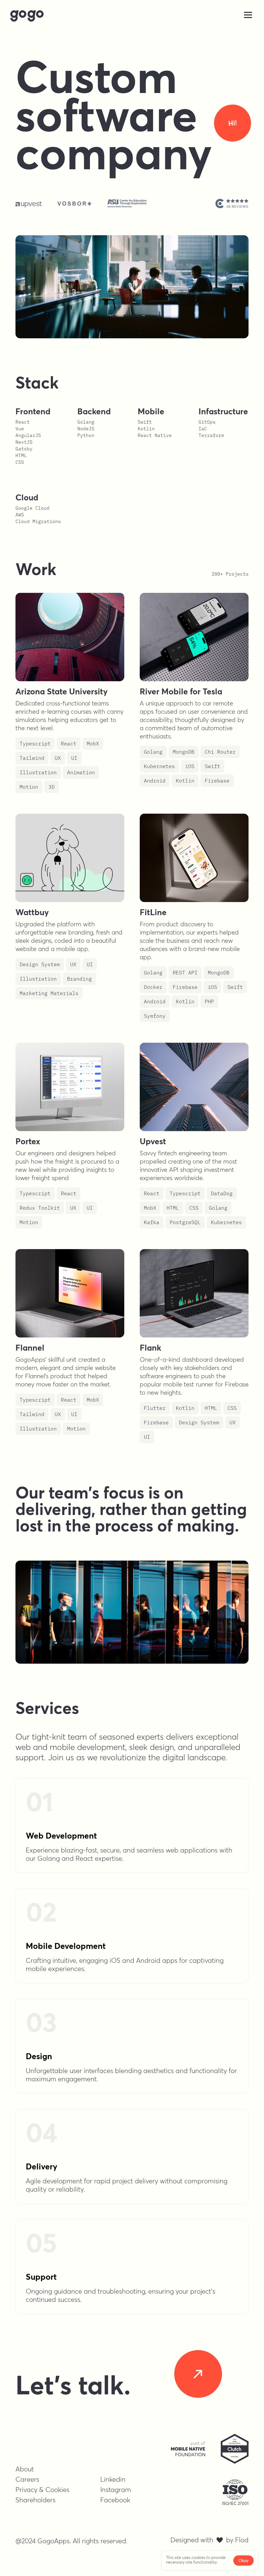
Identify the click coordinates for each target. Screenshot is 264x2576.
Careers (27, 2479)
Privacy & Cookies (42, 2490)
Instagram (116, 2490)
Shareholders (35, 2500)
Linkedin (113, 2479)
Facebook (115, 2500)
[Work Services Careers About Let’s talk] (132, 16)
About (25, 2469)
